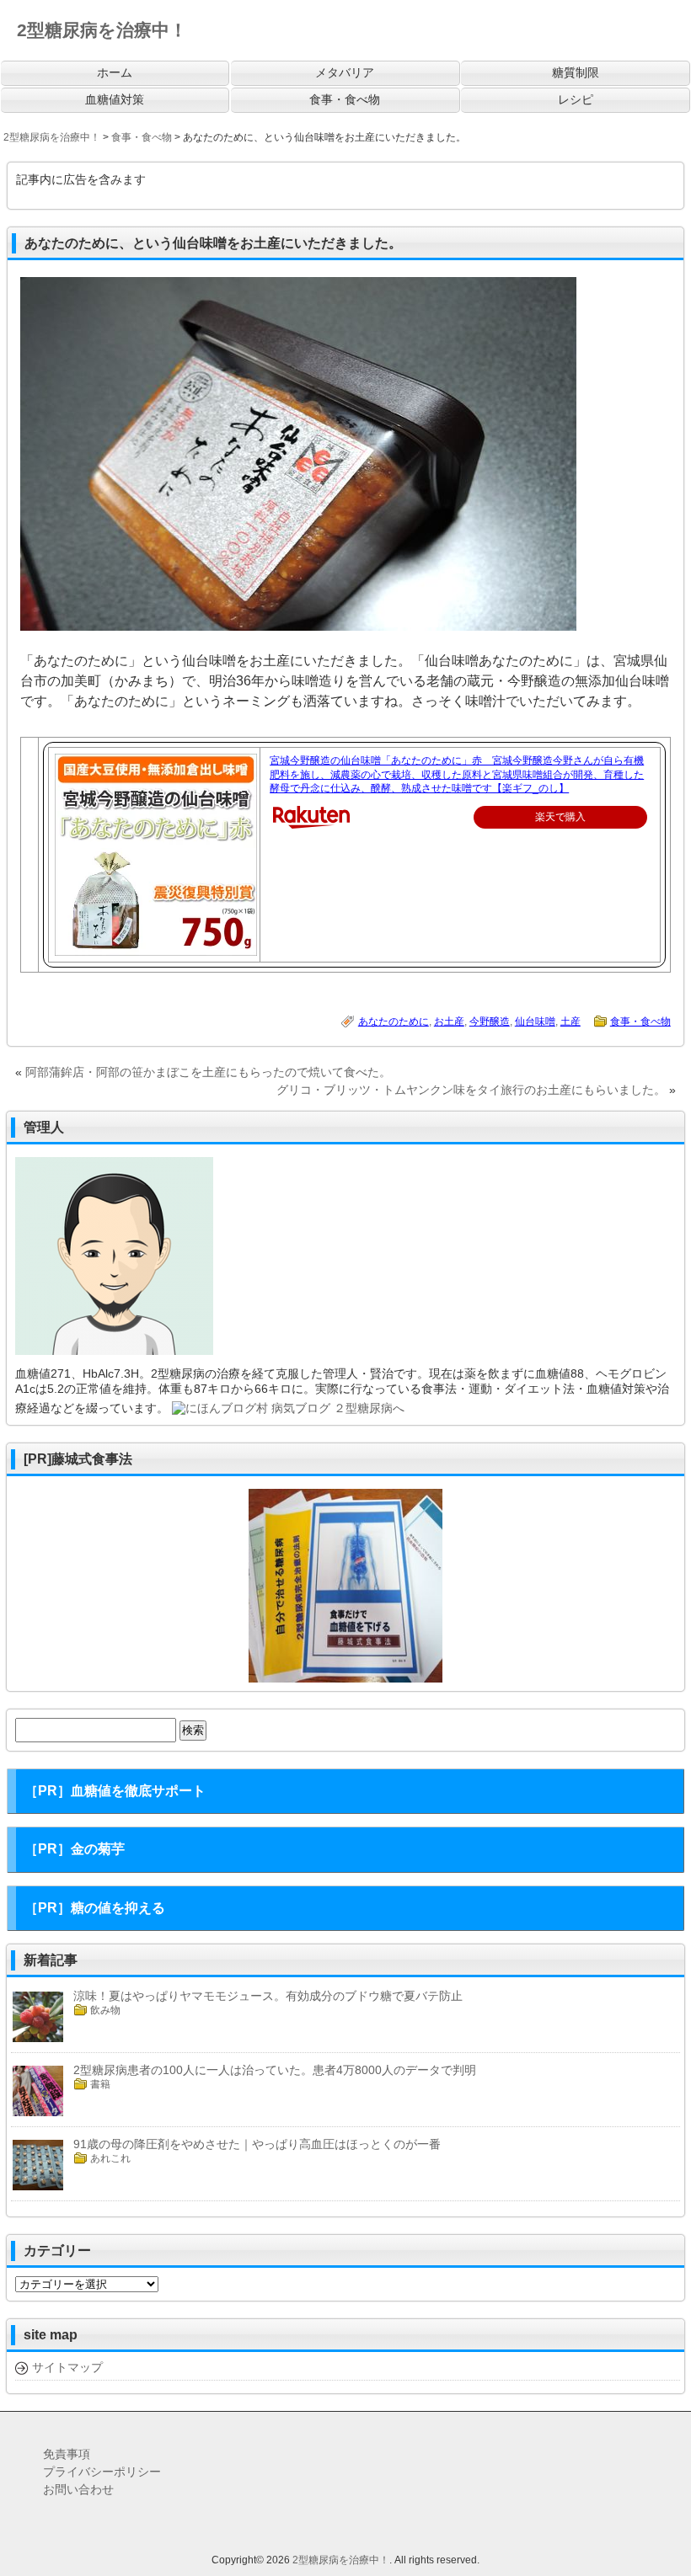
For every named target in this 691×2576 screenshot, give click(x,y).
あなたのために (394, 1021)
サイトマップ (67, 2367)
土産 (570, 1021)
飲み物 (105, 2010)
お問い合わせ (78, 2489)
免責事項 (67, 2454)
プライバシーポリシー (102, 2472)
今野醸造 (490, 1021)
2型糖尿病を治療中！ (341, 2560)
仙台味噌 (535, 1021)
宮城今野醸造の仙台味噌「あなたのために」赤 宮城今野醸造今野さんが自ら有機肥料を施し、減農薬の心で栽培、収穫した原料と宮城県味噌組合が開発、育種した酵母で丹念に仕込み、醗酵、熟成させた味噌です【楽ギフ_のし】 (457, 775)
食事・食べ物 (640, 1021)
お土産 (449, 1021)
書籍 (100, 2084)
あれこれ (110, 2158)
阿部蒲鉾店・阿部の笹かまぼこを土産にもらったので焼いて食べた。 (208, 1072)
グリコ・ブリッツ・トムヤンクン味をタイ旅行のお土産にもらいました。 (471, 1090)
